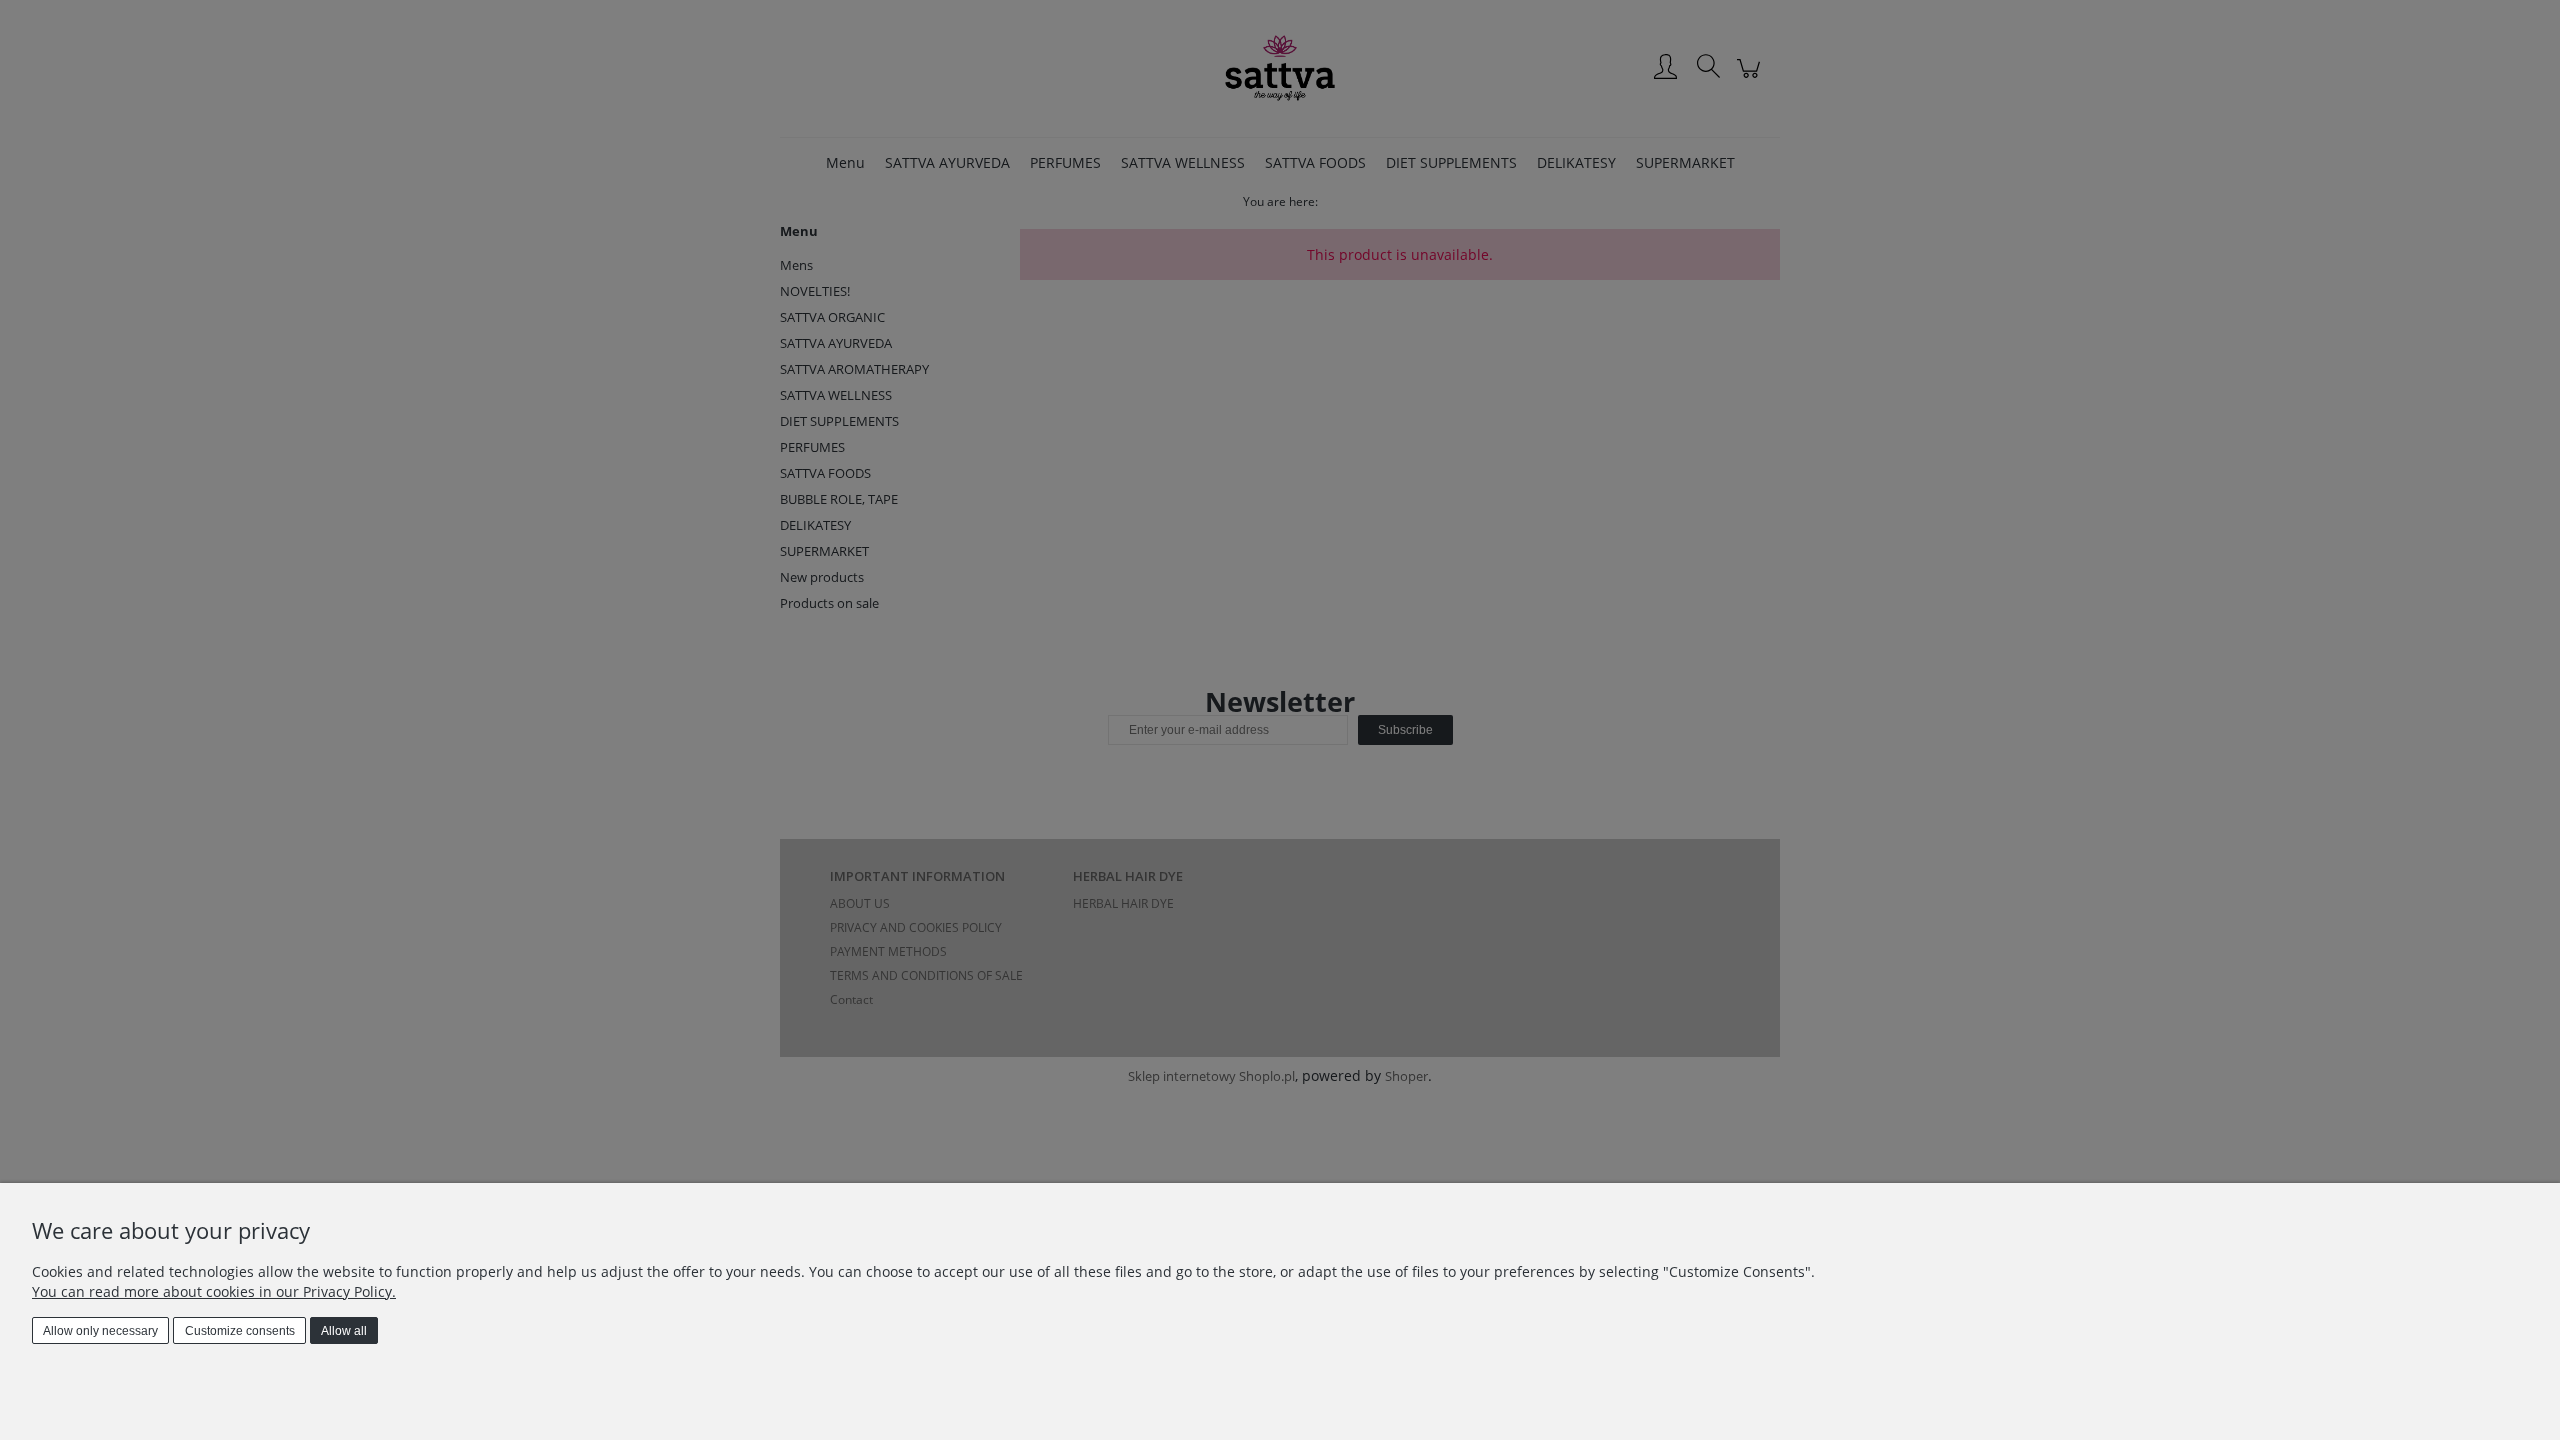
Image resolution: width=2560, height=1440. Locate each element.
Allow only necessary (100, 1331)
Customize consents (240, 1331)
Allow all (344, 1331)
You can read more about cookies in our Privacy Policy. (214, 1291)
